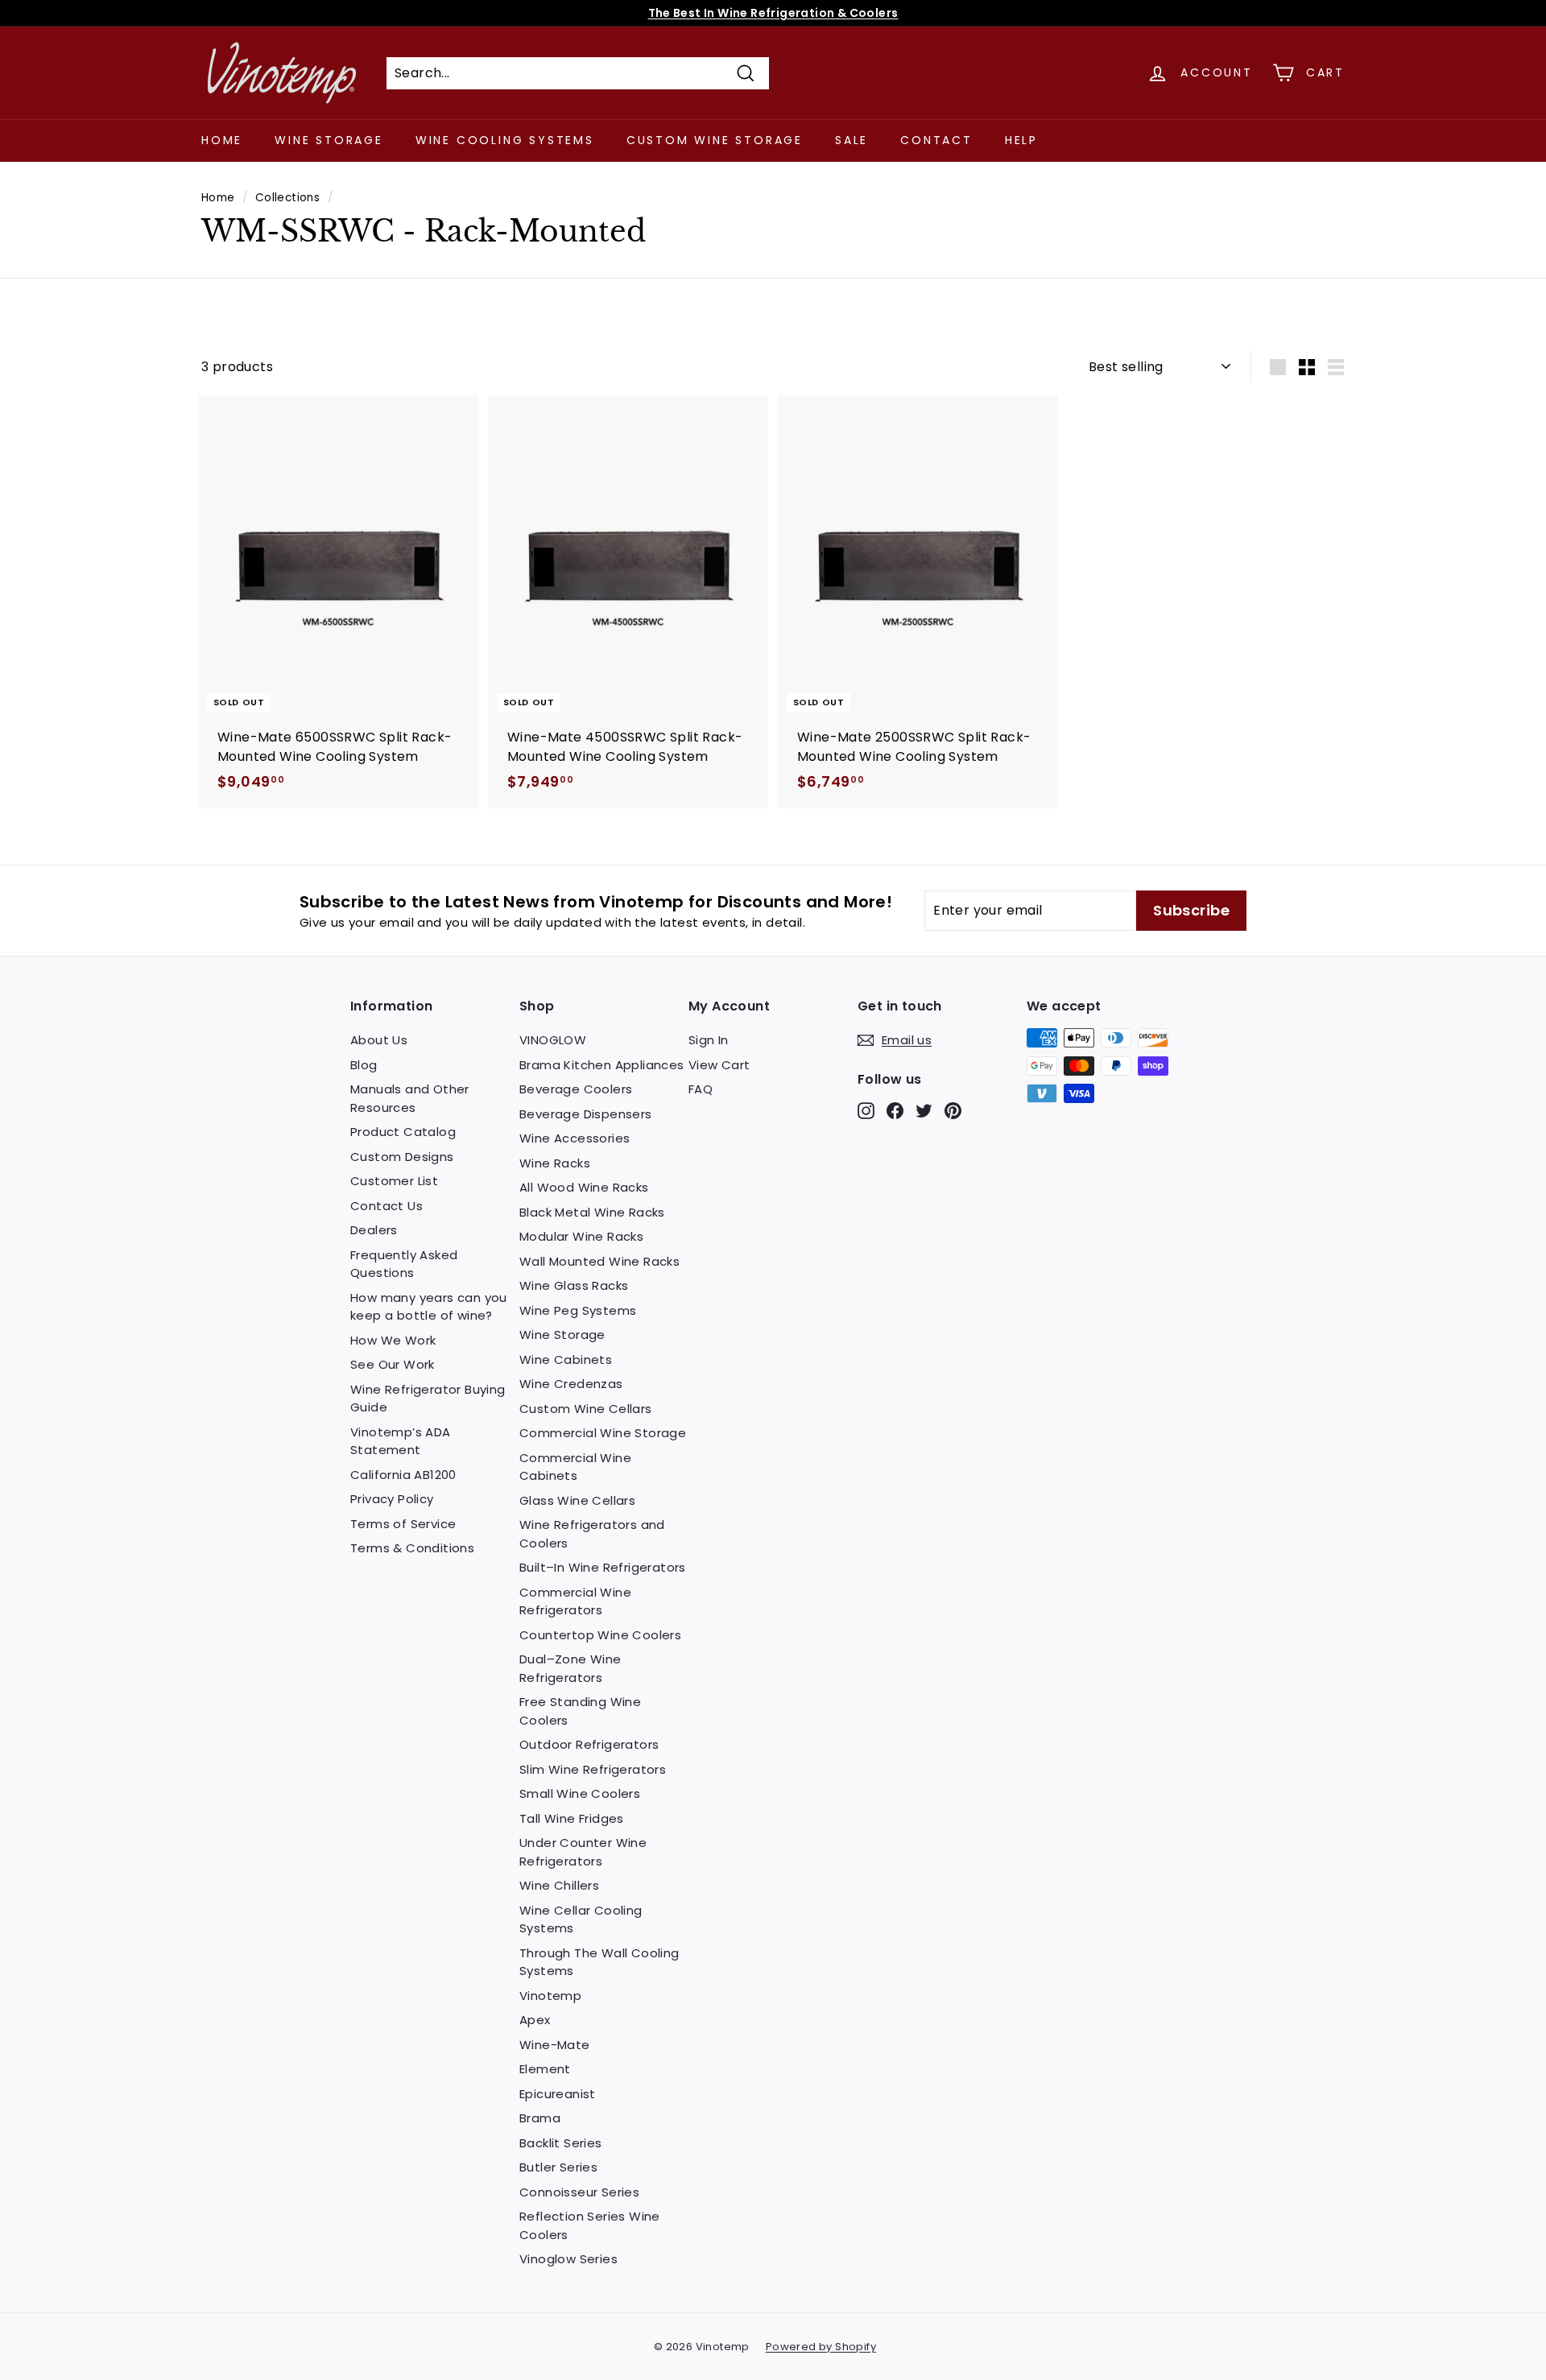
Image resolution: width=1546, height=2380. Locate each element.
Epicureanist (558, 2094)
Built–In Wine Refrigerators (603, 1567)
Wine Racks (555, 1163)
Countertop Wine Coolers (600, 1635)
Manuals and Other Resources (410, 1098)
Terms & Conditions (412, 1548)
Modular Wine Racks (581, 1236)
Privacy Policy (392, 1499)
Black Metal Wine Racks (592, 1212)
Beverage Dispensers (586, 1114)
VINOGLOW (553, 1040)
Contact (936, 140)
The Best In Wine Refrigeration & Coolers (773, 13)
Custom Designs (402, 1157)
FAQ (701, 1089)
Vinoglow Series (568, 2259)
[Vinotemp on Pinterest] (953, 1111)
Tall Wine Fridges (572, 1818)
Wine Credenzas (571, 1384)
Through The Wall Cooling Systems (599, 1962)
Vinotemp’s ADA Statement (401, 1441)
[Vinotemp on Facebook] (895, 1111)
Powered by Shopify (821, 2347)
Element (545, 2069)
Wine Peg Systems (578, 1310)
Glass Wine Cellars (577, 1500)
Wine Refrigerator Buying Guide (428, 1399)
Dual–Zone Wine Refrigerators (570, 1668)
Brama (540, 2118)
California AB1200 (403, 1475)
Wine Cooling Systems (505, 140)
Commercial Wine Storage (603, 1433)
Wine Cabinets (566, 1359)
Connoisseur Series (579, 2192)
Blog (364, 1065)
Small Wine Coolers (580, 1793)
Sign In (709, 1040)
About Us (379, 1040)
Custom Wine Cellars (586, 1409)
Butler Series (558, 2167)
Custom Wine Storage (715, 140)
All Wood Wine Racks (584, 1187)
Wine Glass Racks (574, 1285)
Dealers (374, 1230)
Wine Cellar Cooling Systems (581, 1919)
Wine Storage (329, 140)
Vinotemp (550, 1996)
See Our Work (393, 1364)
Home (222, 140)
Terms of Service (403, 1524)
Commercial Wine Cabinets (575, 1467)
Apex (535, 2020)
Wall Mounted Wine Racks (599, 1261)
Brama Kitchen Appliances (602, 1065)
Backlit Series (561, 2143)
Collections (287, 198)
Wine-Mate (555, 2045)
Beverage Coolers (576, 1089)
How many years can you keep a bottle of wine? (429, 1307)
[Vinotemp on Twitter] (924, 1111)
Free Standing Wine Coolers (580, 1711)
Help (1021, 140)
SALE (852, 140)
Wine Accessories (575, 1138)
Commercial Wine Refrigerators (575, 1601)
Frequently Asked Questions (404, 1264)
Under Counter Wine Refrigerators (583, 1852)
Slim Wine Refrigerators (593, 1769)
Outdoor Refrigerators (589, 1744)
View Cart (719, 1065)
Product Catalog (403, 1132)
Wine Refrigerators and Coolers (592, 1534)
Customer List (394, 1181)
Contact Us (386, 1206)
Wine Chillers (559, 1885)
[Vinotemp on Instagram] (866, 1111)
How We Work (393, 1340)
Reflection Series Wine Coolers (590, 2225)
